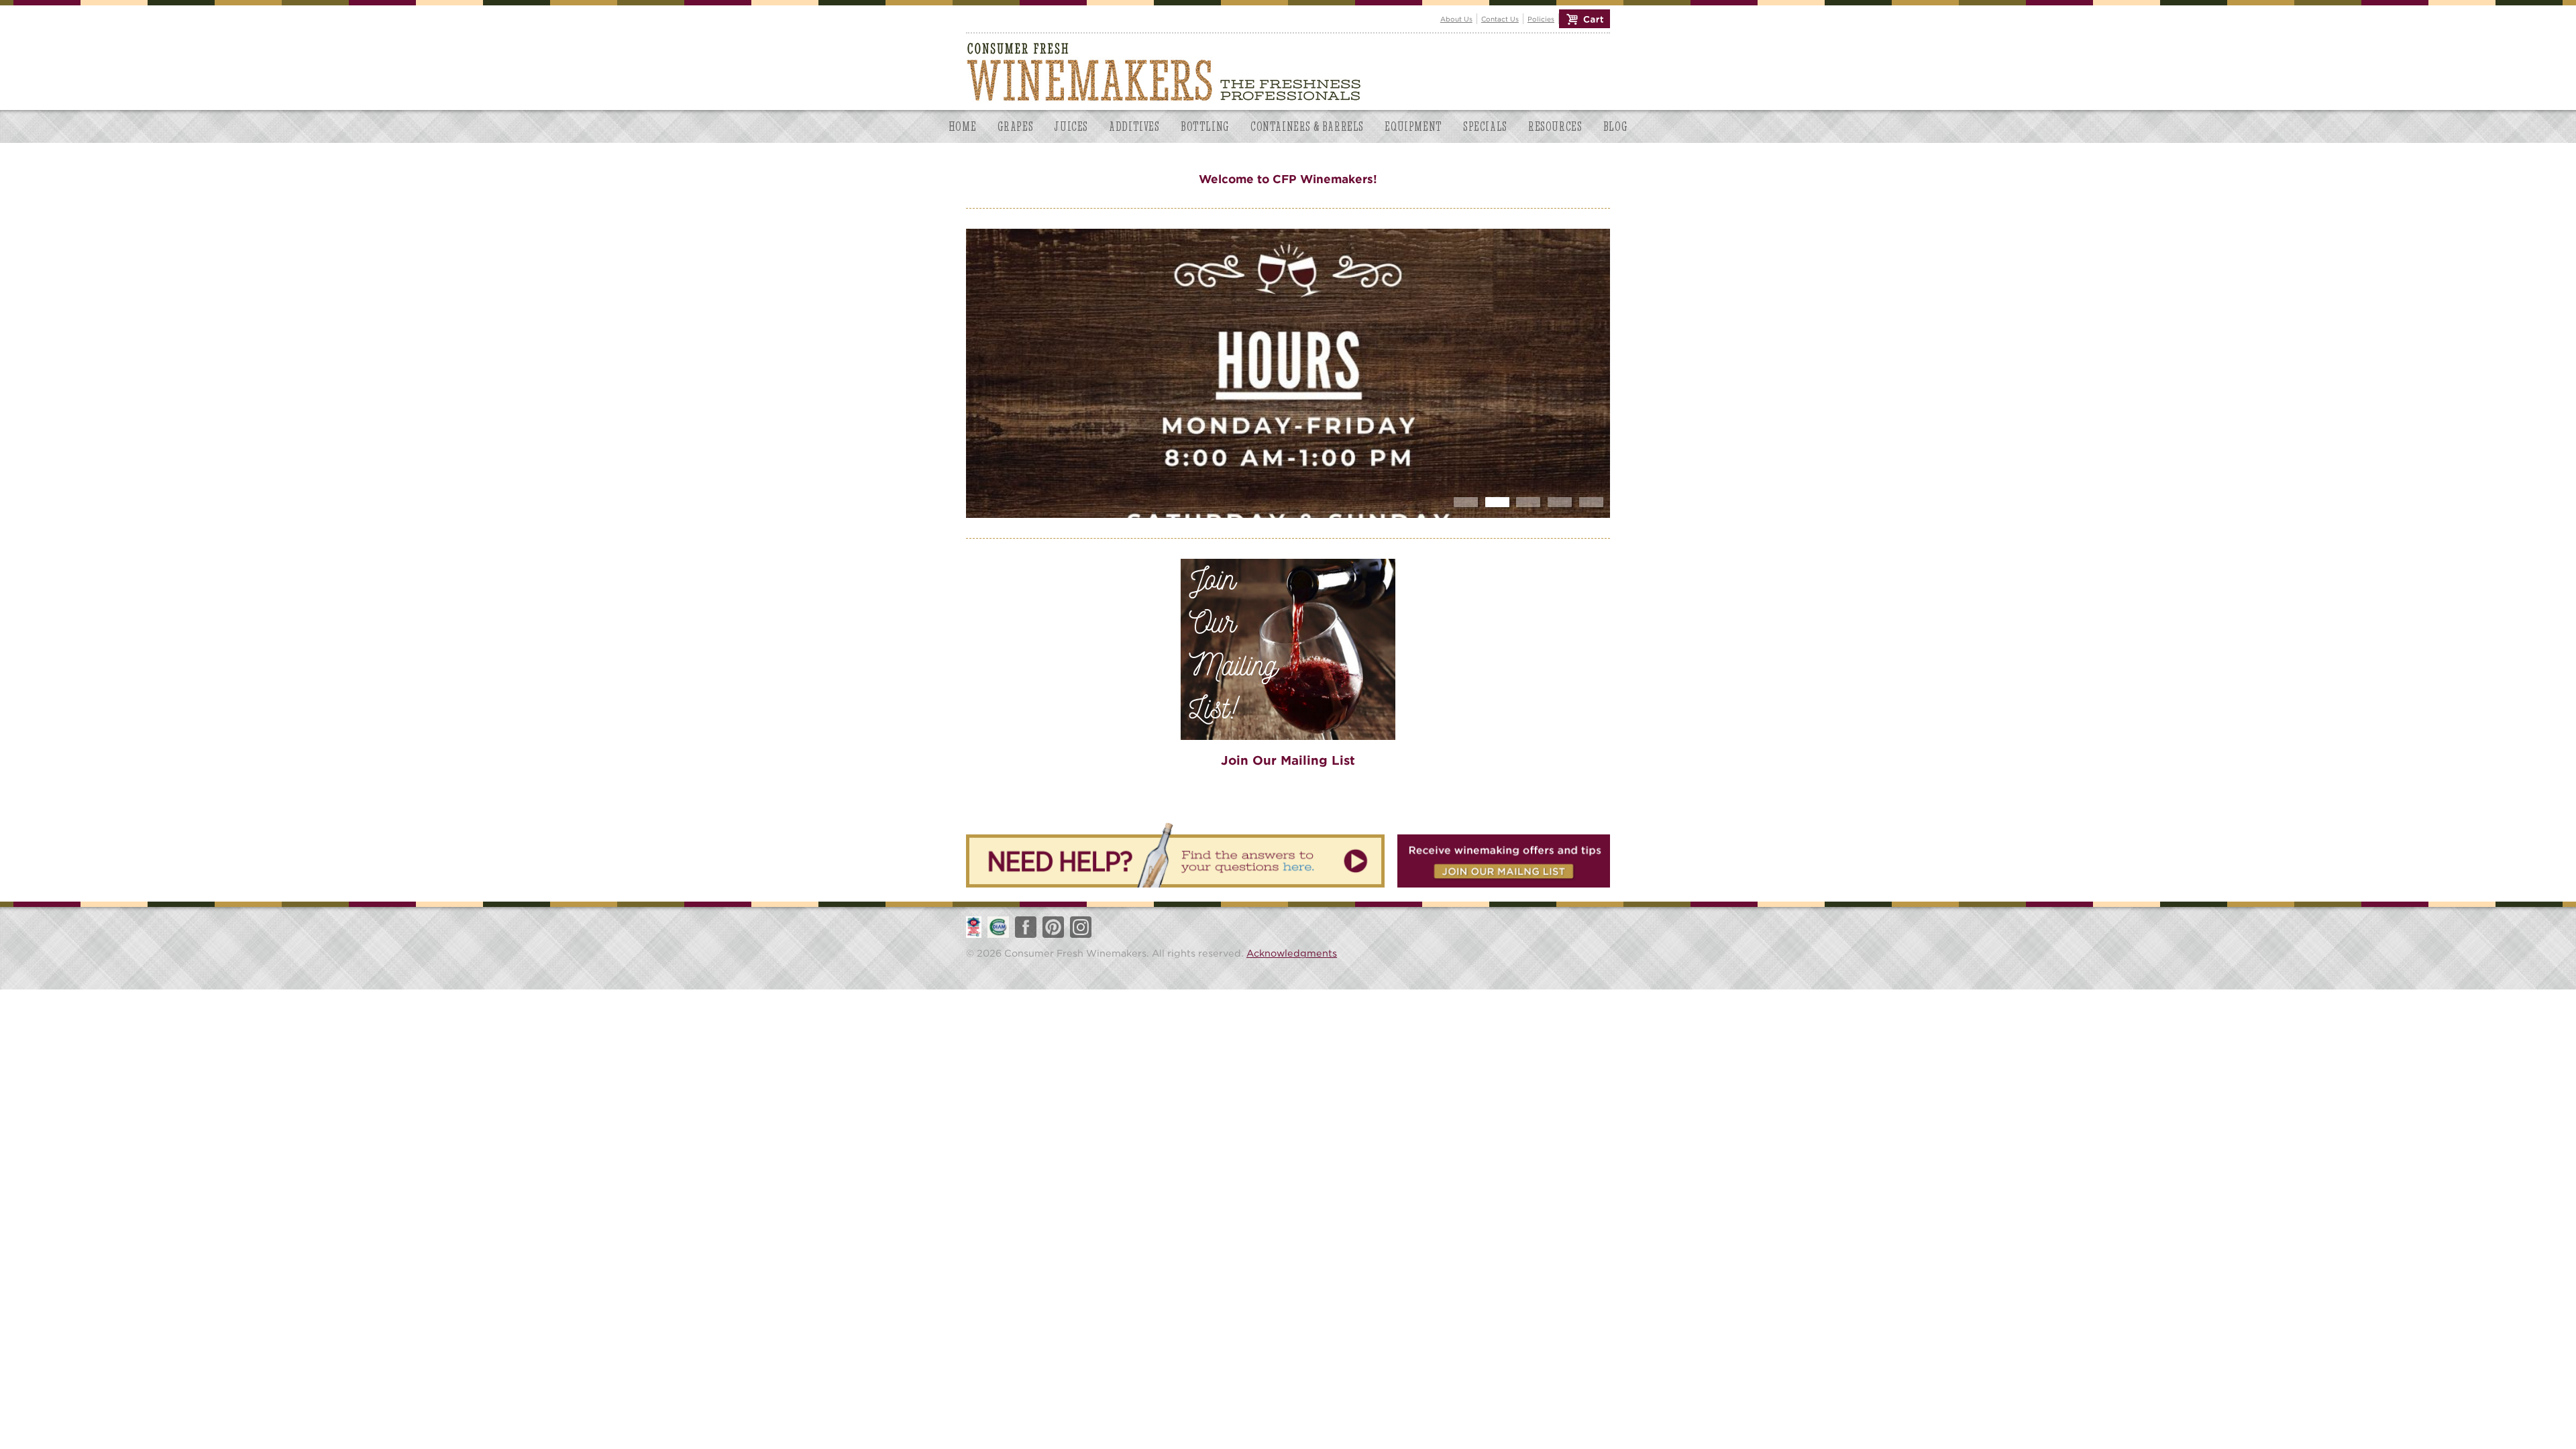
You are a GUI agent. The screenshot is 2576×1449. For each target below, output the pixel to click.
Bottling (1205, 126)
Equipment (1413, 126)
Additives (1134, 126)
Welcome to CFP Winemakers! (1288, 179)
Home (962, 126)
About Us (1456, 19)
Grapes (1016, 126)
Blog (1615, 126)
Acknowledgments (1292, 953)
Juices (1071, 126)
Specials (1485, 126)
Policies (1541, 19)
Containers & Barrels (1307, 126)
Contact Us (1500, 19)
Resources (1555, 126)
